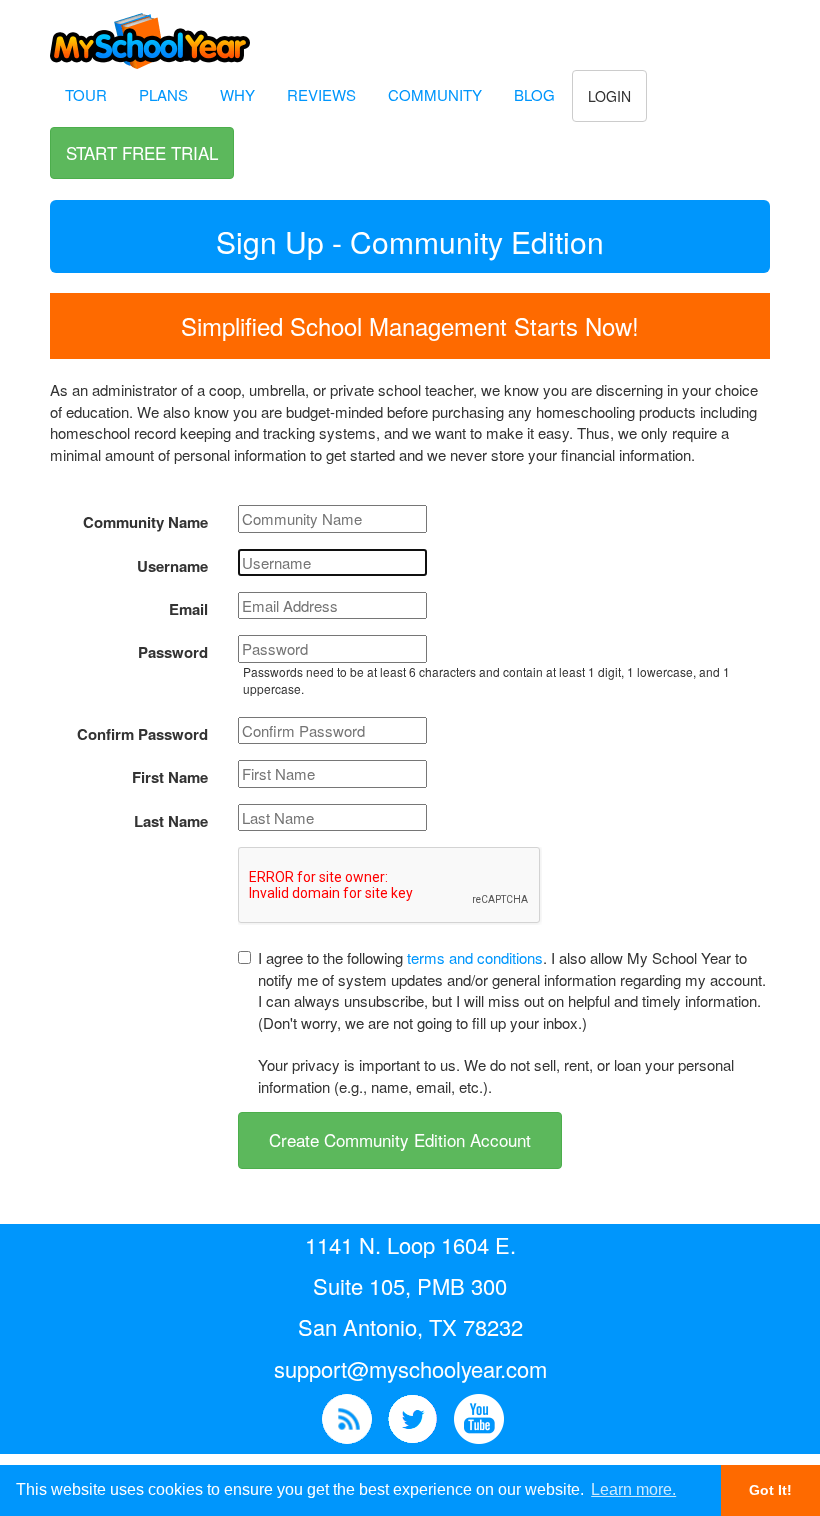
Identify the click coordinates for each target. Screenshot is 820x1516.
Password (173, 652)
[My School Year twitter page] (413, 1416)
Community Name (145, 522)
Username (172, 566)
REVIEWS (321, 94)
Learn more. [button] (633, 1489)
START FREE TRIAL (142, 152)
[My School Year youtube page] (479, 1416)
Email (188, 609)
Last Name (171, 821)
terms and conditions (475, 957)
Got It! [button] (770, 1490)
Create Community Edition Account (400, 1139)
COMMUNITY (435, 94)
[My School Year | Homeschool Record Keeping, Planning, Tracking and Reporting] (150, 30)
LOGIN (609, 96)
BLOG (534, 94)
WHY (237, 94)
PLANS (163, 94)
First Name (170, 777)
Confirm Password (142, 734)
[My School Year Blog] (347, 1416)
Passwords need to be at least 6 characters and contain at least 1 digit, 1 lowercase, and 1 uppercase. (486, 680)
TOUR (86, 94)
